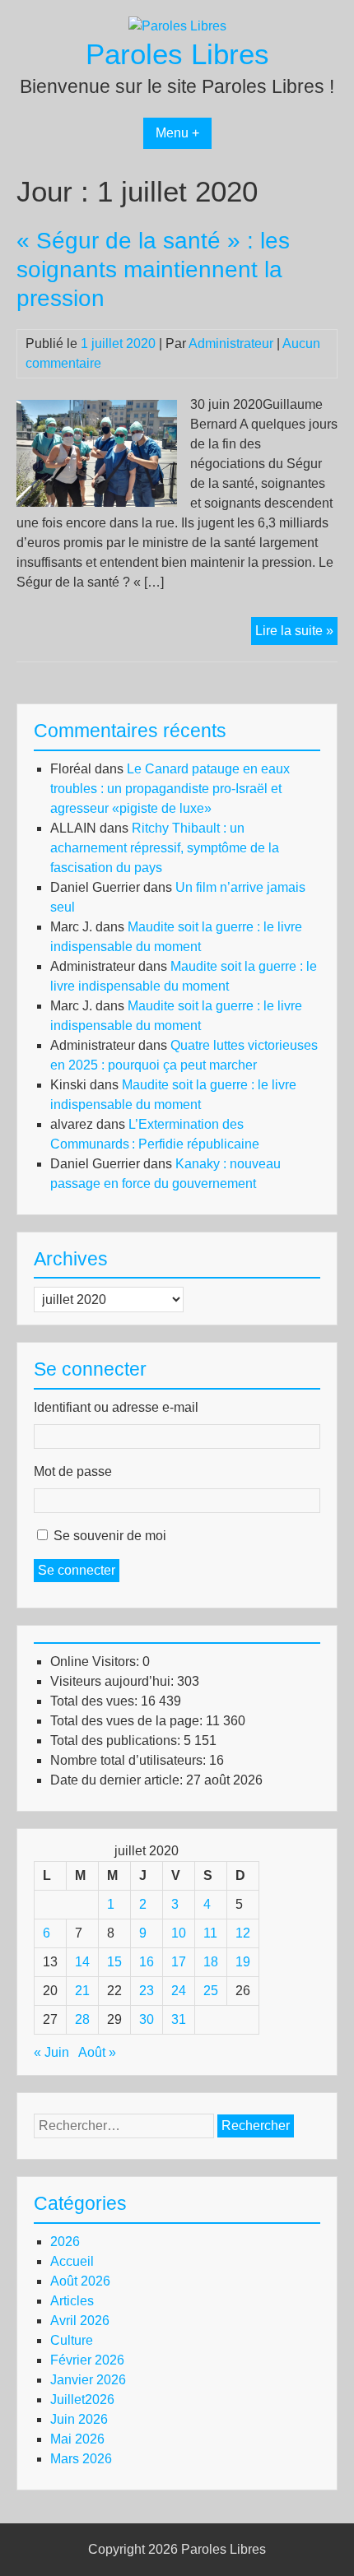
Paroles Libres (177, 54)
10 (179, 1933)
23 (147, 1991)
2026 (65, 2242)
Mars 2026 (81, 2459)
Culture (72, 2340)
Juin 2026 (79, 2419)
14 (82, 1962)
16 (147, 1962)
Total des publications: (117, 1741)
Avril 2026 (80, 2321)
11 (210, 1933)
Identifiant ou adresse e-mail (116, 1407)
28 (82, 2019)
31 (179, 2019)
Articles (72, 2301)
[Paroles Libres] (177, 26)
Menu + (177, 133)
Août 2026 (80, 2281)
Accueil (72, 2261)
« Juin (51, 2052)
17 (179, 1962)
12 (243, 1933)
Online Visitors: (96, 1662)
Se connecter (77, 1570)
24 (179, 1991)
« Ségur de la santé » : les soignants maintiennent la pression (153, 269)
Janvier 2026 (88, 2380)
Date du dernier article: (118, 1780)
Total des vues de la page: (128, 1721)
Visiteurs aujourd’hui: (114, 1681)
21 (82, 1991)
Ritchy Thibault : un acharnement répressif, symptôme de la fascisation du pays (165, 848)
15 (114, 1962)
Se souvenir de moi (110, 1536)
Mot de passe (73, 1471)
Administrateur (231, 343)
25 (211, 1991)
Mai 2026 (77, 2439)
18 (211, 1962)
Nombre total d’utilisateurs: (130, 1760)
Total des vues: (95, 1701)
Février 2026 (87, 2360)
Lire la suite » (296, 634)
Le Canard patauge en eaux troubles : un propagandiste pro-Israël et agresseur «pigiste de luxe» (170, 789)
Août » (97, 2052)
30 (147, 2019)
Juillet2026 (82, 2400)
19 (243, 1962)
